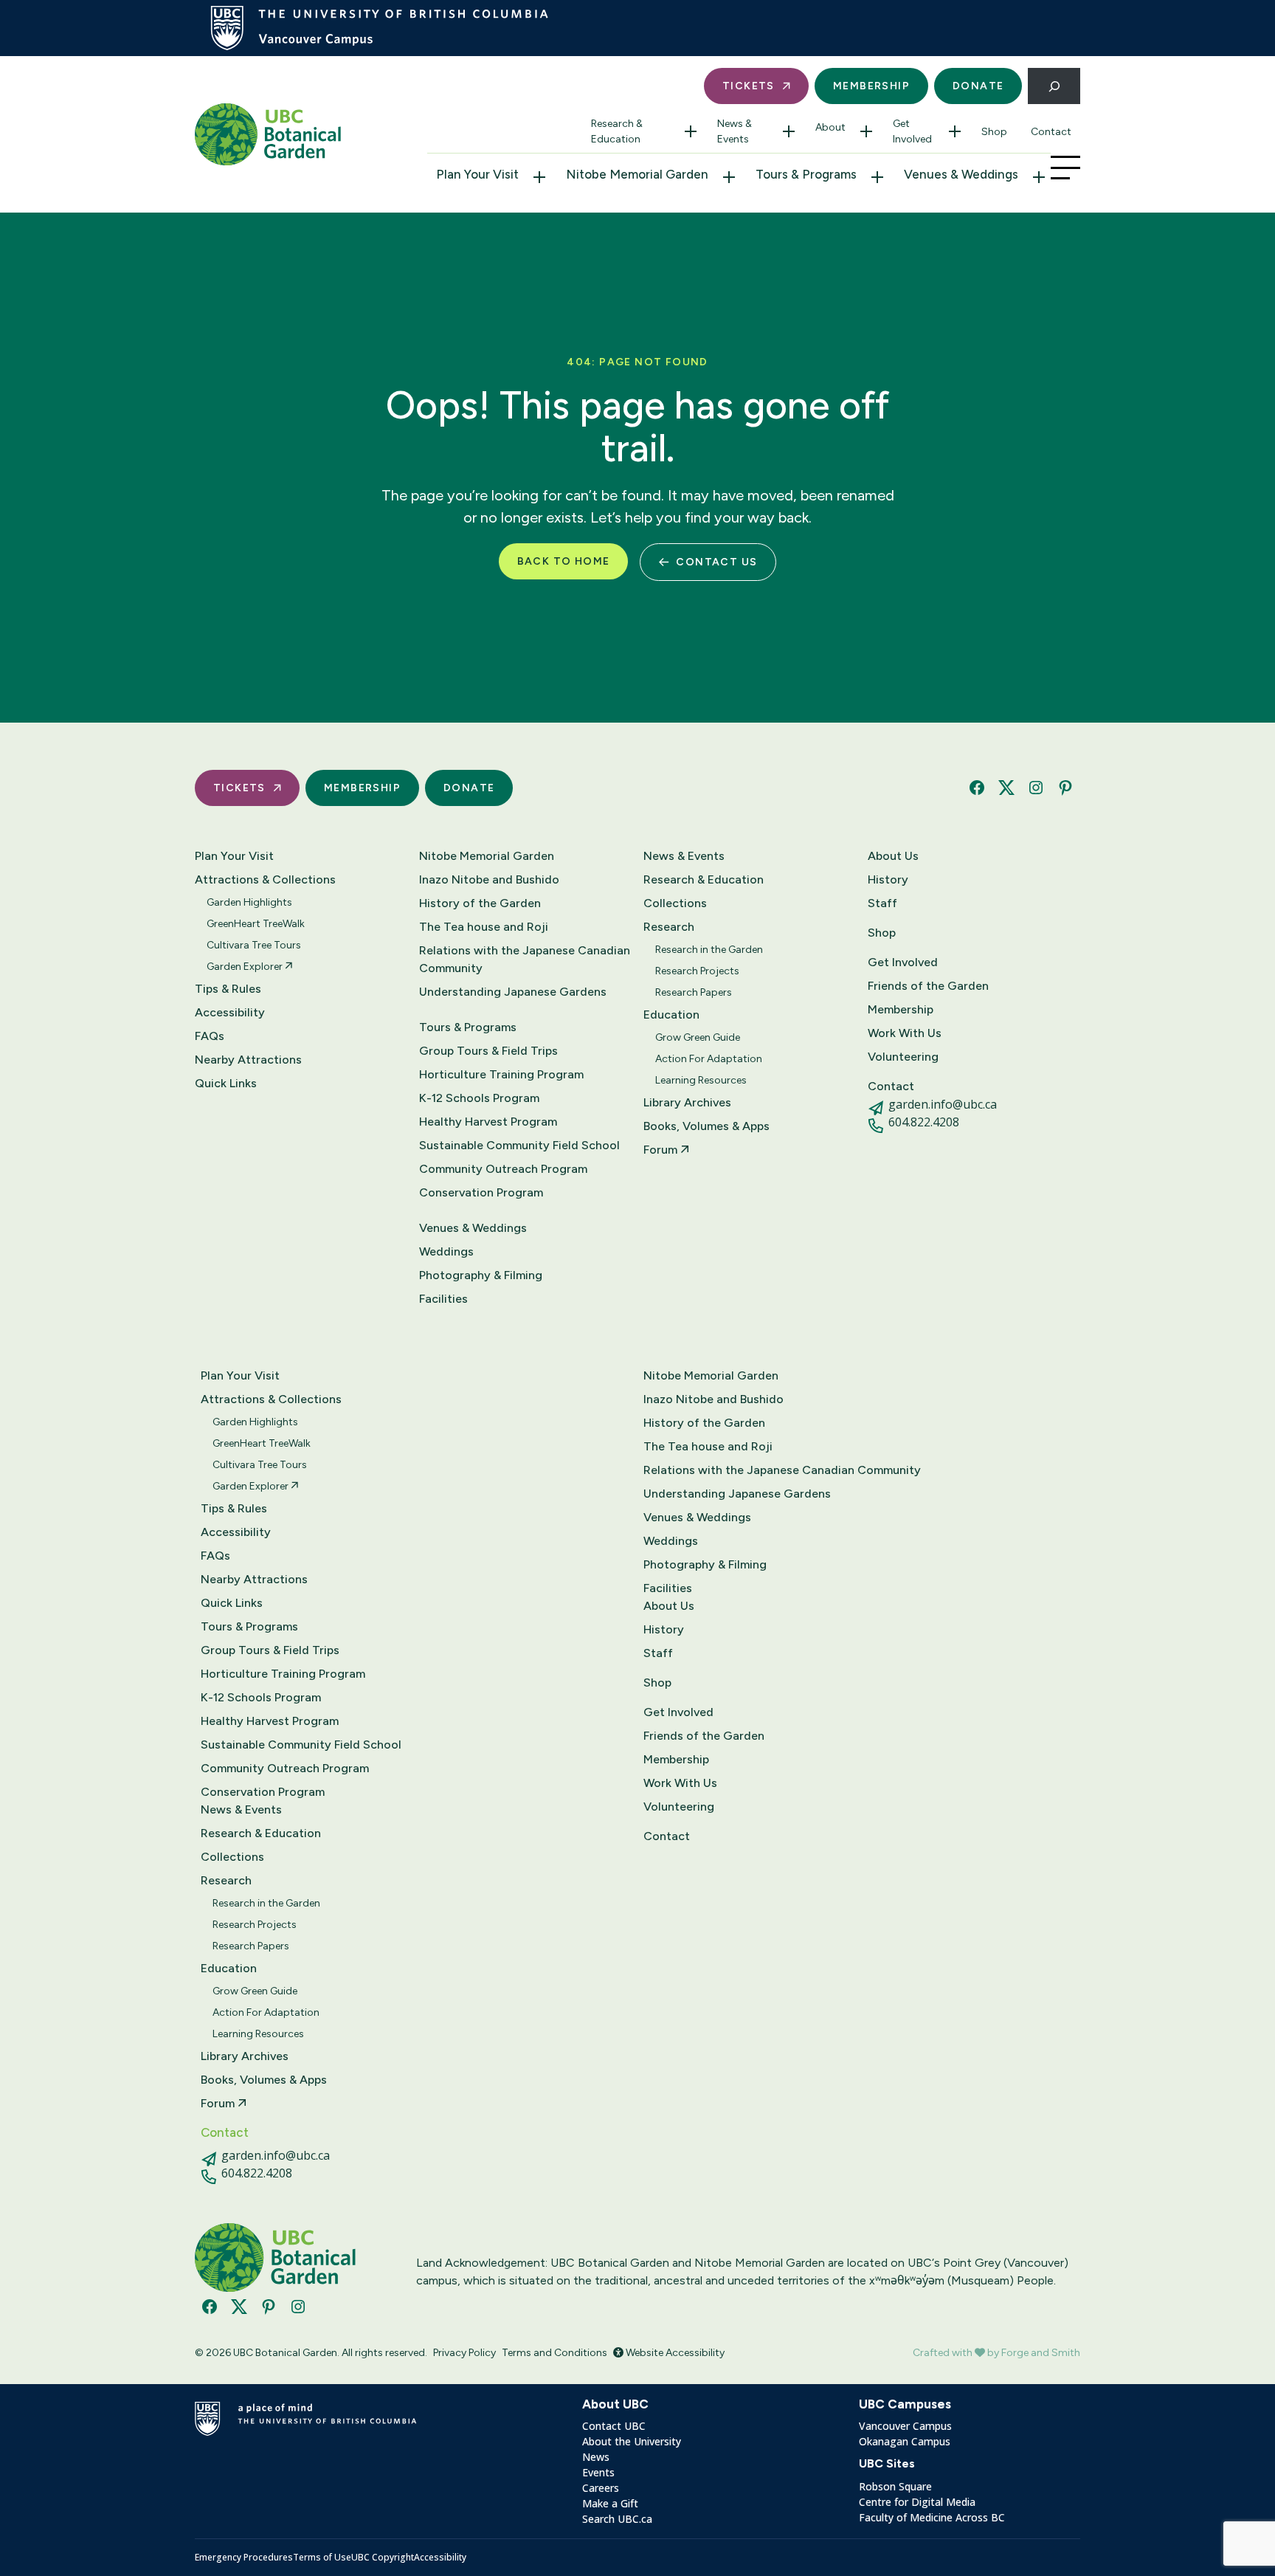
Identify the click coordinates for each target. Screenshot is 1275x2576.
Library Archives (687, 1102)
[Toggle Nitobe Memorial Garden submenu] (729, 177)
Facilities (443, 1299)
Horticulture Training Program (501, 1074)
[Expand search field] (1054, 86)
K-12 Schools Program (479, 1098)
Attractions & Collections (265, 879)
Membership (871, 86)
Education (671, 1015)
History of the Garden (480, 903)
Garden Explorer (246, 967)
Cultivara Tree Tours (254, 945)
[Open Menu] (1065, 168)
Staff (882, 903)
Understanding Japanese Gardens (513, 992)
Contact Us (716, 562)
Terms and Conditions (554, 2353)
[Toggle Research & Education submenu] (691, 131)
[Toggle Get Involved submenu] (955, 131)
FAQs (210, 1036)
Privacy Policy (464, 2353)
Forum (662, 1150)
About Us (893, 856)
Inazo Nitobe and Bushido (489, 879)
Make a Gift (610, 2503)
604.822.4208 (924, 1122)
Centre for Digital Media (917, 2502)
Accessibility (230, 1012)
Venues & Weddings (961, 174)
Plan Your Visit (477, 174)
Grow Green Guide (698, 1037)
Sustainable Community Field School (519, 1145)
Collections (675, 903)
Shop (994, 132)
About (830, 127)
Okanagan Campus (905, 2441)
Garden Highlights (249, 902)
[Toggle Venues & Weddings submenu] (1039, 177)
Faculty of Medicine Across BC (932, 2517)
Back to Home (564, 561)
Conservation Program (481, 1192)
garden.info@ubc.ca (943, 1104)
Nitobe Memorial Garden (637, 174)
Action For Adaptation (709, 1059)
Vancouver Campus (905, 2426)
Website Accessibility (674, 2353)
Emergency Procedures (244, 2557)
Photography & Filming (481, 1275)
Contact (1051, 132)
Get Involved (912, 131)
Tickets (749, 86)
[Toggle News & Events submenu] (789, 131)
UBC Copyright (383, 2557)
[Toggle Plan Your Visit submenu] (539, 177)
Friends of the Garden (928, 986)
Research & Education (617, 131)
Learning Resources (701, 1080)
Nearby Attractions (248, 1060)
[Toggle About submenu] (866, 131)
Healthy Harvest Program (488, 1122)
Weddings (446, 1251)
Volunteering (903, 1057)
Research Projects (697, 971)
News (596, 2457)
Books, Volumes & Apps (706, 1126)
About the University (632, 2441)
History (888, 879)
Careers (601, 2488)
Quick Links (226, 1083)
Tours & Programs (806, 174)
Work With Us (905, 1033)
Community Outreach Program (503, 1169)
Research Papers (694, 992)
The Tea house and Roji (484, 927)
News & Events (735, 131)
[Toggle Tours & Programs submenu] (877, 177)
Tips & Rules (228, 989)
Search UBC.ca (617, 2519)
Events (598, 2472)
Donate (978, 86)
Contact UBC (614, 2426)
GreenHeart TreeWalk (256, 924)
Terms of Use (322, 2557)
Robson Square (895, 2486)
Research (669, 927)
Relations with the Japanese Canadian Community (525, 959)
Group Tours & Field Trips (488, 1051)
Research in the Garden (709, 950)
